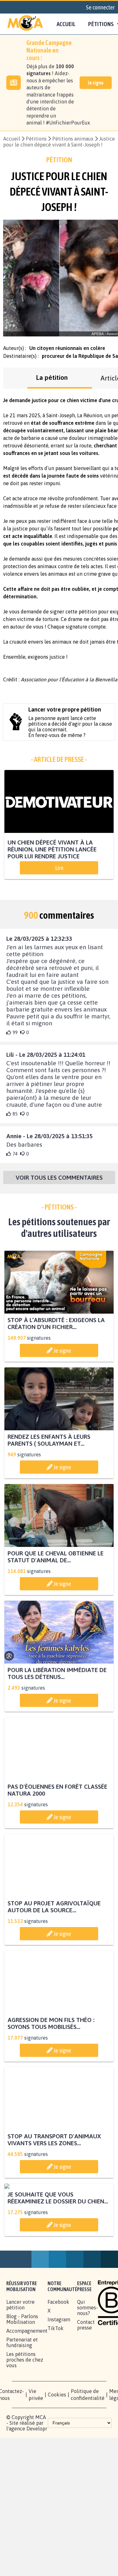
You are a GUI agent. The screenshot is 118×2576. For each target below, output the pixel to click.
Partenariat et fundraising (22, 2402)
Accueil (66, 24)
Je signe (96, 83)
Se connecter (100, 7)
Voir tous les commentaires (59, 1179)
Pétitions (36, 139)
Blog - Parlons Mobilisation (22, 2379)
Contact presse (86, 2385)
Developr (37, 2488)
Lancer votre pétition (20, 2364)
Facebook (58, 2362)
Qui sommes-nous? (87, 2367)
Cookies (57, 2454)
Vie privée (36, 2454)
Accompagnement (27, 2390)
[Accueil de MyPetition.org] (25, 24)
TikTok (56, 2388)
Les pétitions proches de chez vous (25, 2419)
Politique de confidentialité (88, 2454)
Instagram (59, 2379)
